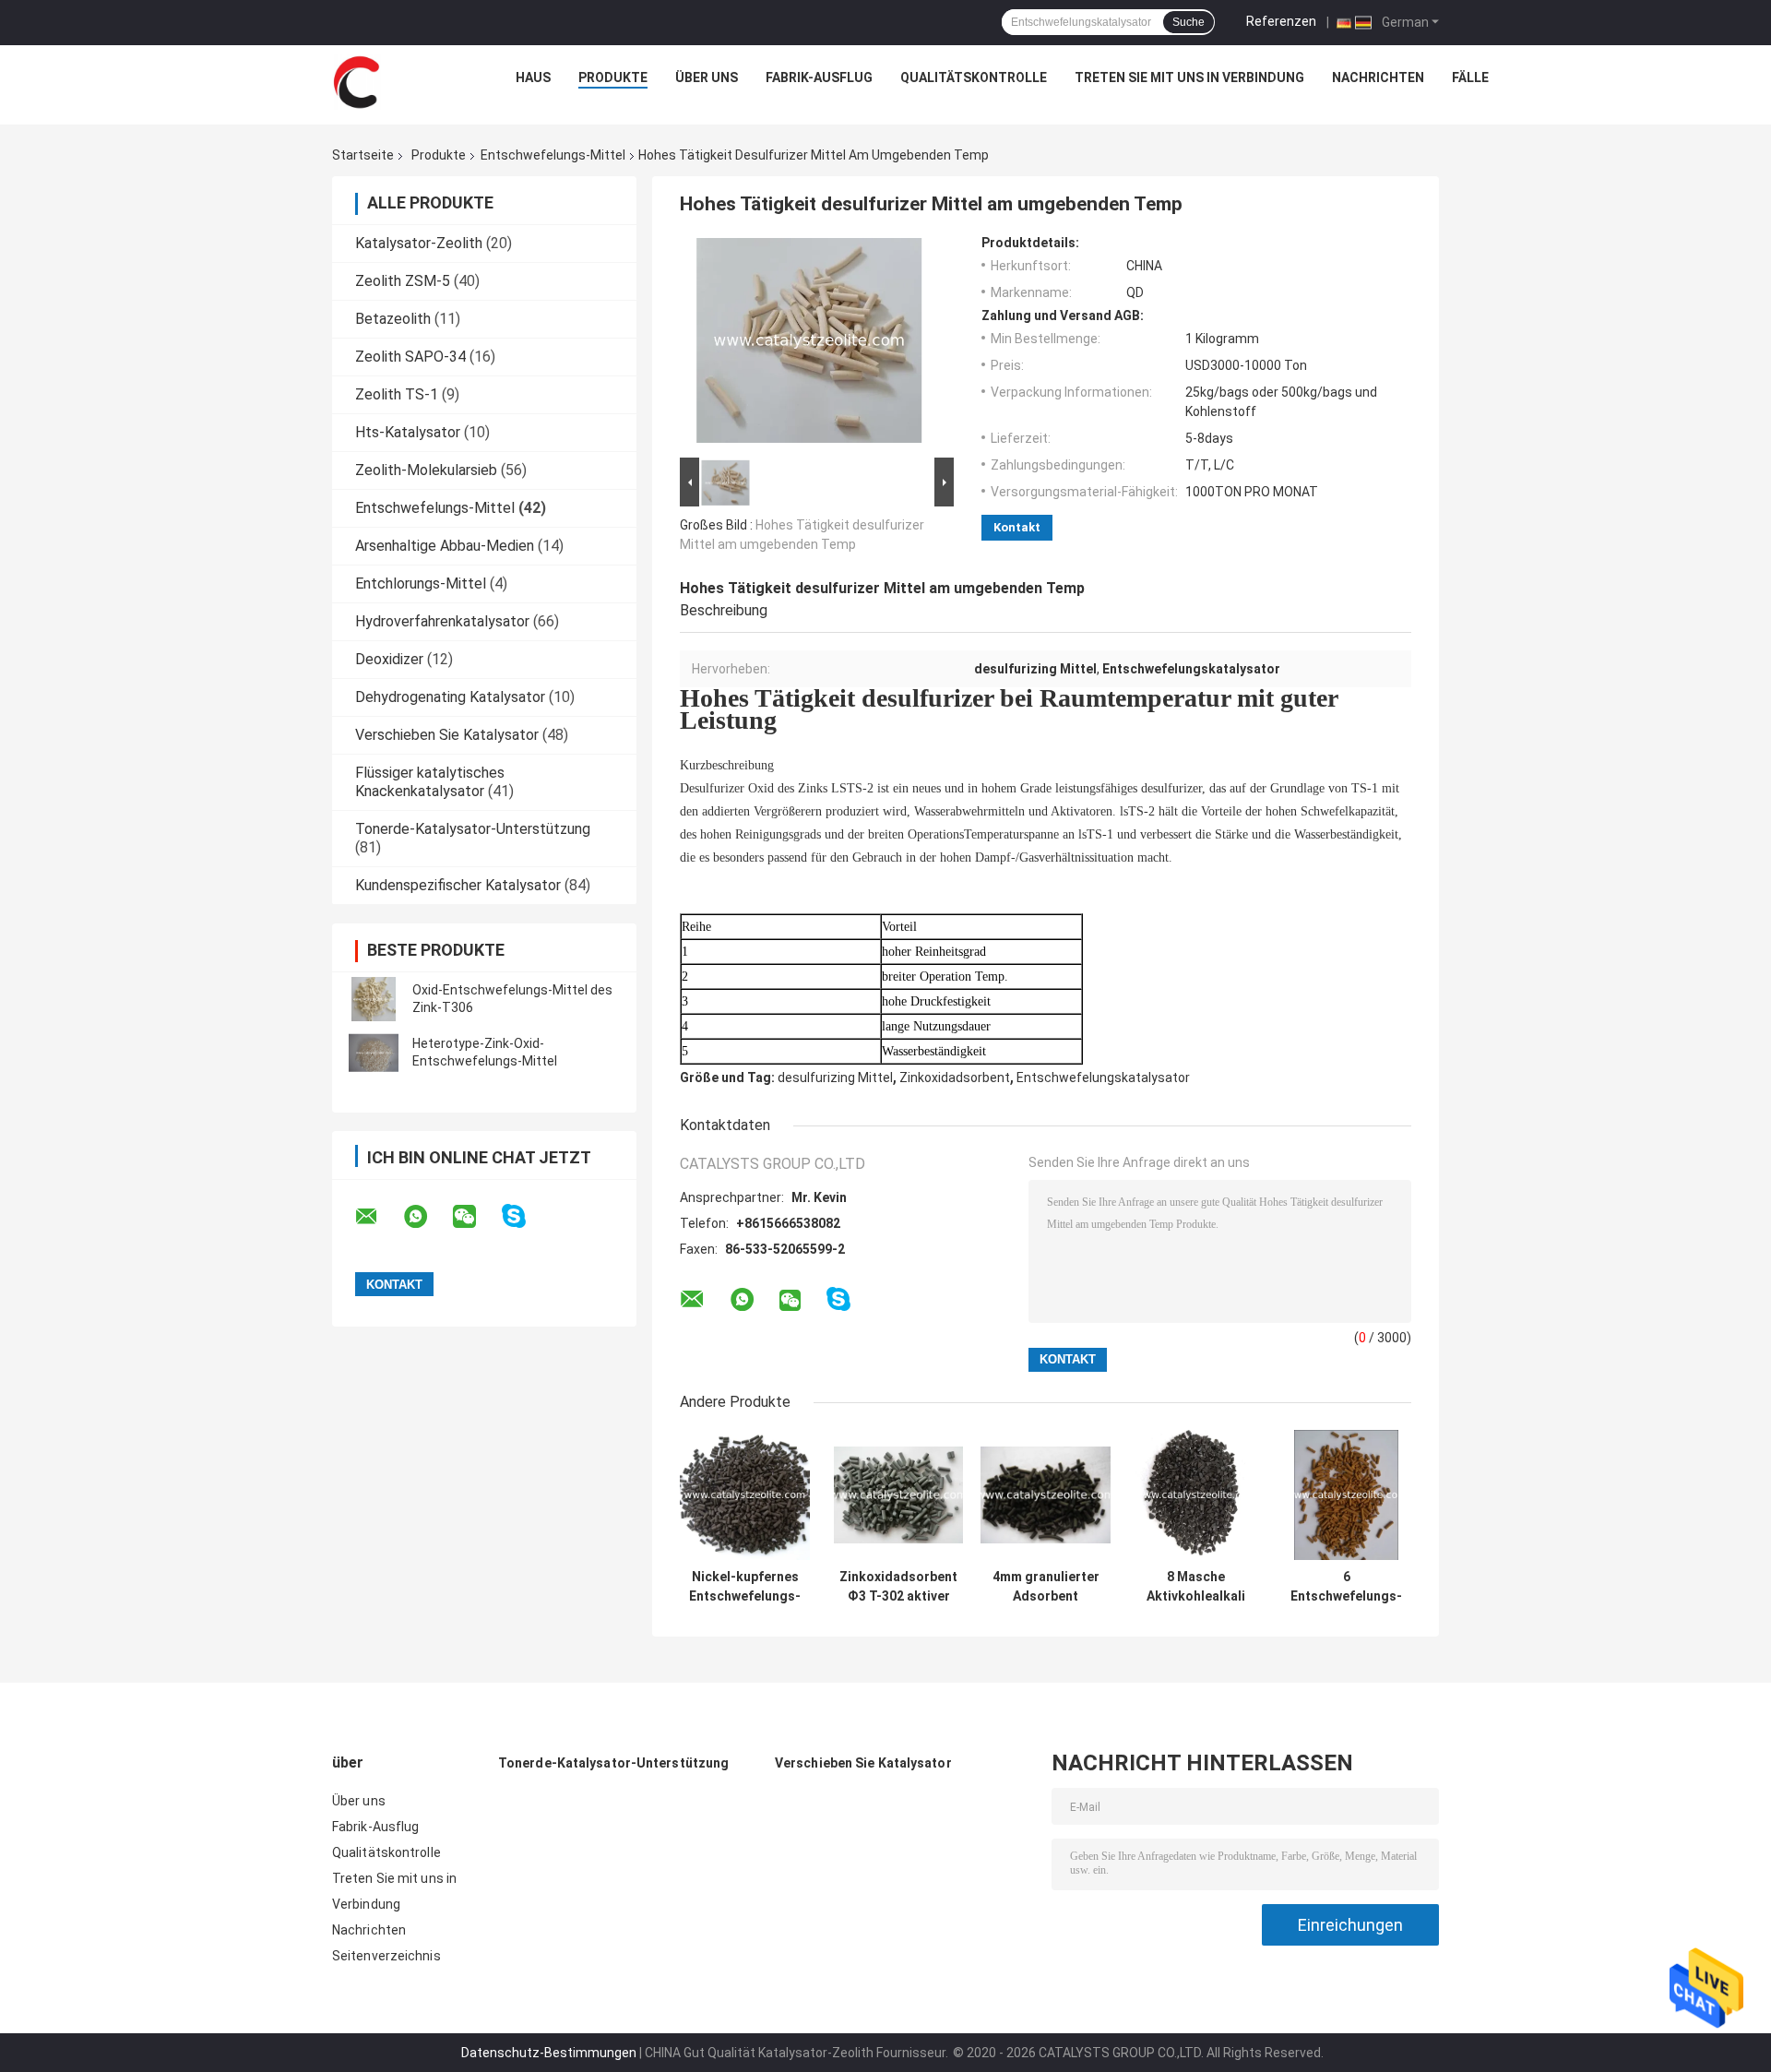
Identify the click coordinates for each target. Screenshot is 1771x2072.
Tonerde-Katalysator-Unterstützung (473, 829)
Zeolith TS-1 (397, 394)
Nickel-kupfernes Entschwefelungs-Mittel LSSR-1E (745, 1587)
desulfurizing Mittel (835, 1078)
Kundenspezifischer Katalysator (458, 885)
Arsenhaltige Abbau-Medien (445, 546)
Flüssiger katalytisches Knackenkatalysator (430, 782)
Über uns (707, 77)
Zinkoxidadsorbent (955, 1078)
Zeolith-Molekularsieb (426, 470)
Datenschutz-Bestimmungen (549, 2053)
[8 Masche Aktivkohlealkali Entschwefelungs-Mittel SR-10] (1196, 1495)
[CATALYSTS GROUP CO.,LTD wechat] (476, 1217)
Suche (1189, 22)
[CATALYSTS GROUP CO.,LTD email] (378, 1217)
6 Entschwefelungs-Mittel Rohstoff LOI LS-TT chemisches (1346, 1587)
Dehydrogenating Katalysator (450, 697)
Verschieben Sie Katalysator (447, 735)
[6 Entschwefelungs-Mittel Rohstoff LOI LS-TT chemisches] (1346, 1495)
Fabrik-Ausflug (819, 77)
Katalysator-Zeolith (419, 243)
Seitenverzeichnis (386, 1956)
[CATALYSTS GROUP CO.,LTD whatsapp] (427, 1217)
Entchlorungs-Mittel (421, 583)
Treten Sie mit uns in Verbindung (1189, 77)
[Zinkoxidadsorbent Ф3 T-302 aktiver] (899, 1495)
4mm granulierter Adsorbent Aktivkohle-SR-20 (1046, 1587)
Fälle (1470, 77)
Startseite (363, 155)
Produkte (613, 77)
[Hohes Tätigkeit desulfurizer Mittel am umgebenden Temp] (809, 344)
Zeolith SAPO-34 (410, 357)
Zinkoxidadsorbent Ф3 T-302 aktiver (898, 1586)
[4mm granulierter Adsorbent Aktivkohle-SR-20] (1046, 1495)
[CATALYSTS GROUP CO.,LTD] (356, 82)
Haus (533, 77)
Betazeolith (393, 319)
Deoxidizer (389, 659)
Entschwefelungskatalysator (1103, 1078)
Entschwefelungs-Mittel (553, 155)
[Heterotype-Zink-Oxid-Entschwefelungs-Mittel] (374, 1053)
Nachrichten (1378, 77)
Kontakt (1017, 527)
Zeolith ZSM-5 (403, 281)
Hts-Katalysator (408, 432)
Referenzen (1281, 21)
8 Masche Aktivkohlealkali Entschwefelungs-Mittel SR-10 (1196, 1587)
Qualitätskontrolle (974, 77)
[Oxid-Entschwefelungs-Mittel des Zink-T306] (374, 999)
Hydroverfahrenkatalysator (442, 621)
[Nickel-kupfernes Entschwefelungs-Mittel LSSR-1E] (745, 1495)
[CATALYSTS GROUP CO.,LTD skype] (525, 1216)
